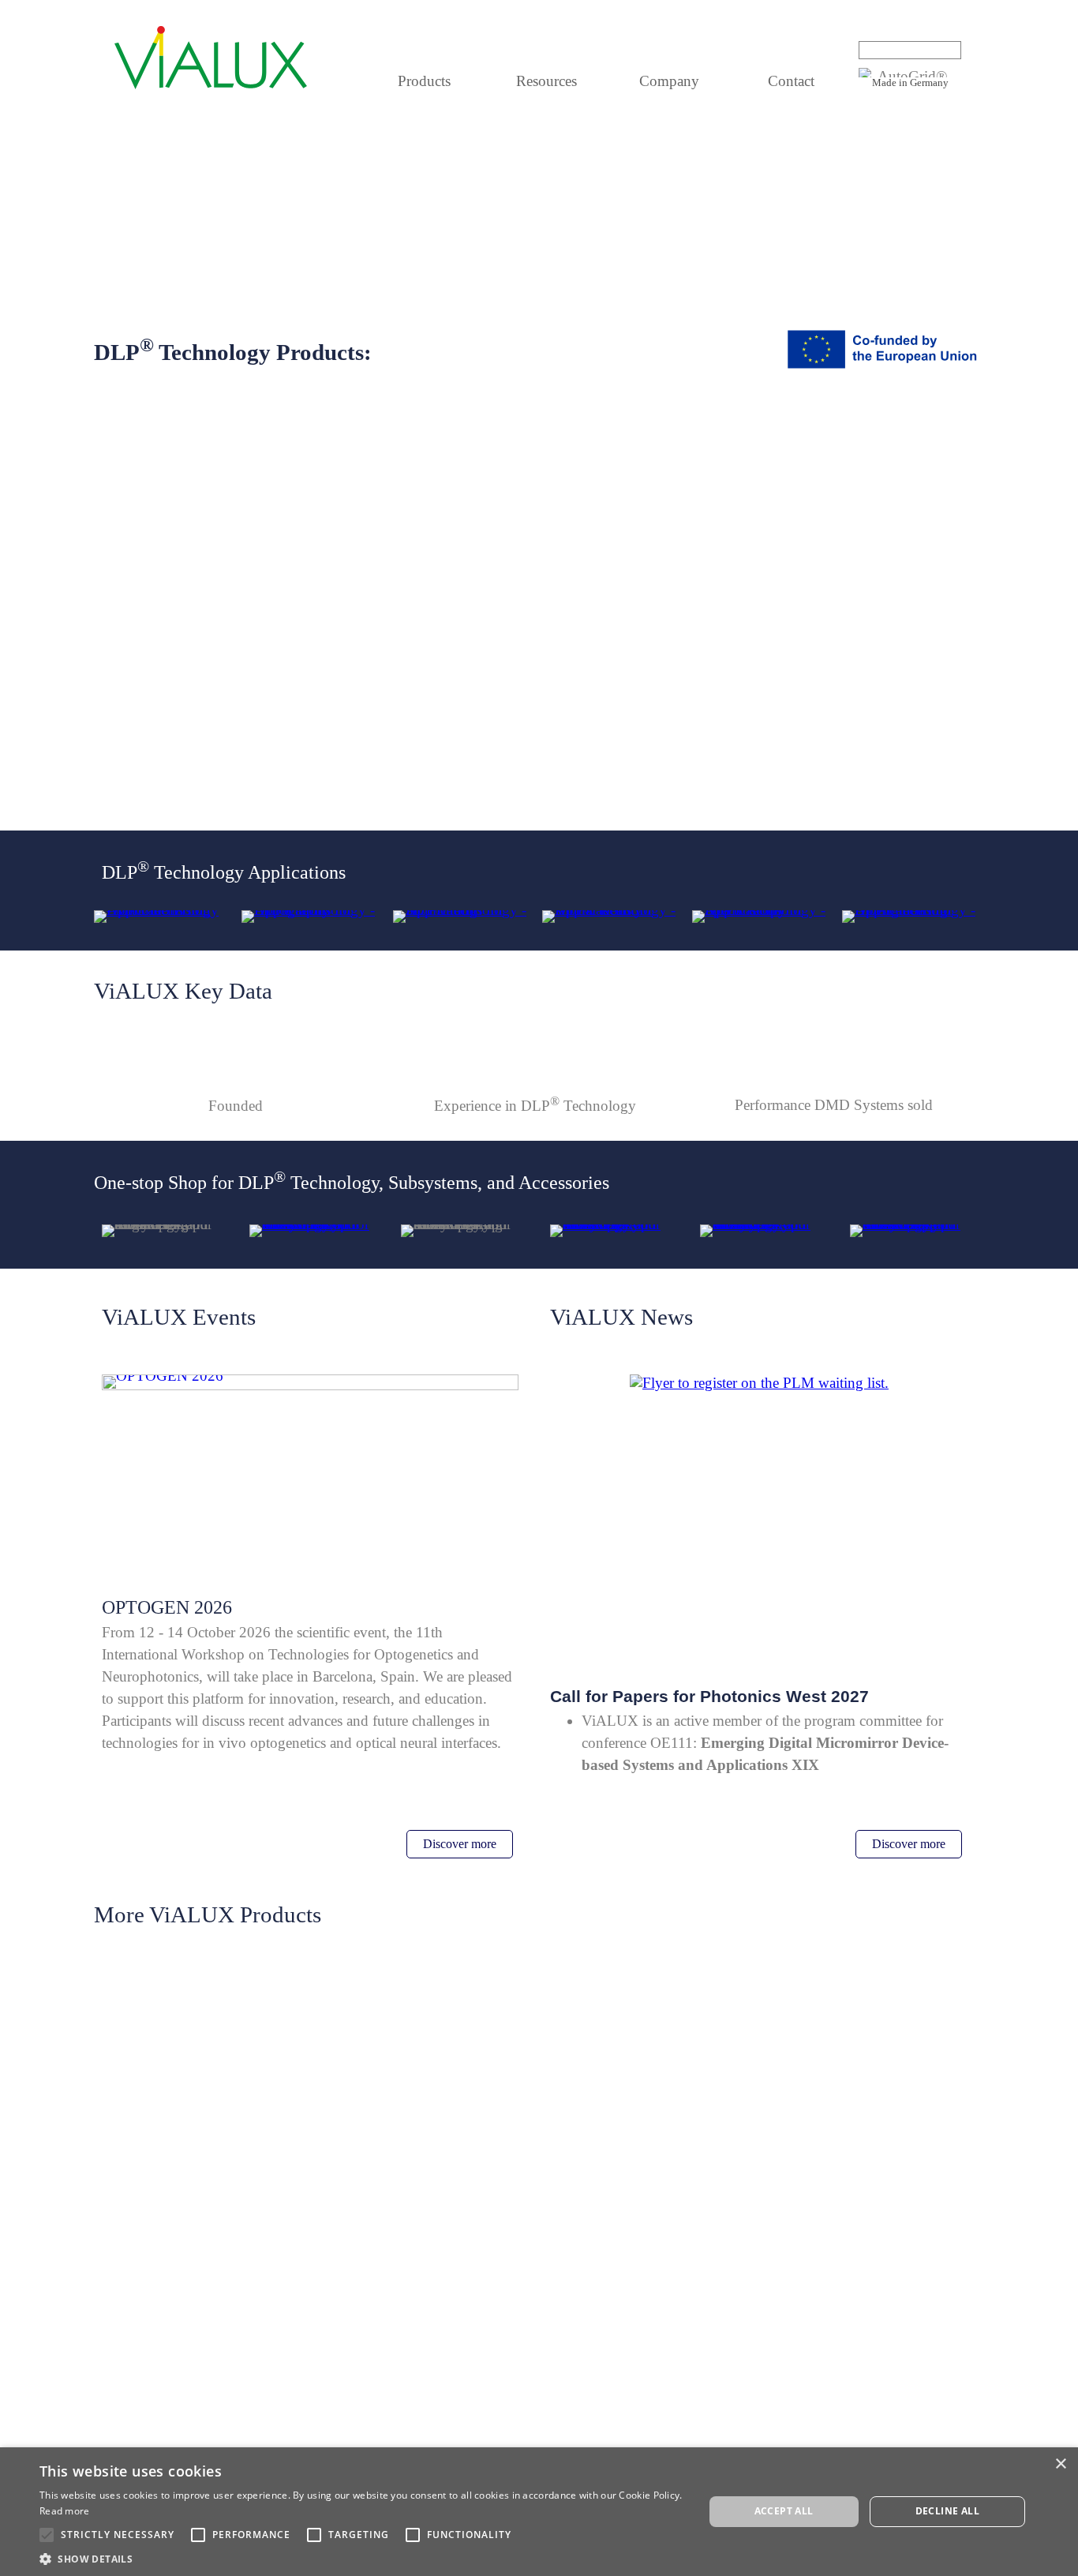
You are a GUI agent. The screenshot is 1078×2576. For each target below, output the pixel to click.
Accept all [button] (784, 2511)
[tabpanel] (910, 82)
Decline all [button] (947, 2511)
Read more (65, 2511)
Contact (791, 81)
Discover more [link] (460, 1844)
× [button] (1060, 2464)
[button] (361, 2557)
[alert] (539, 2512)
